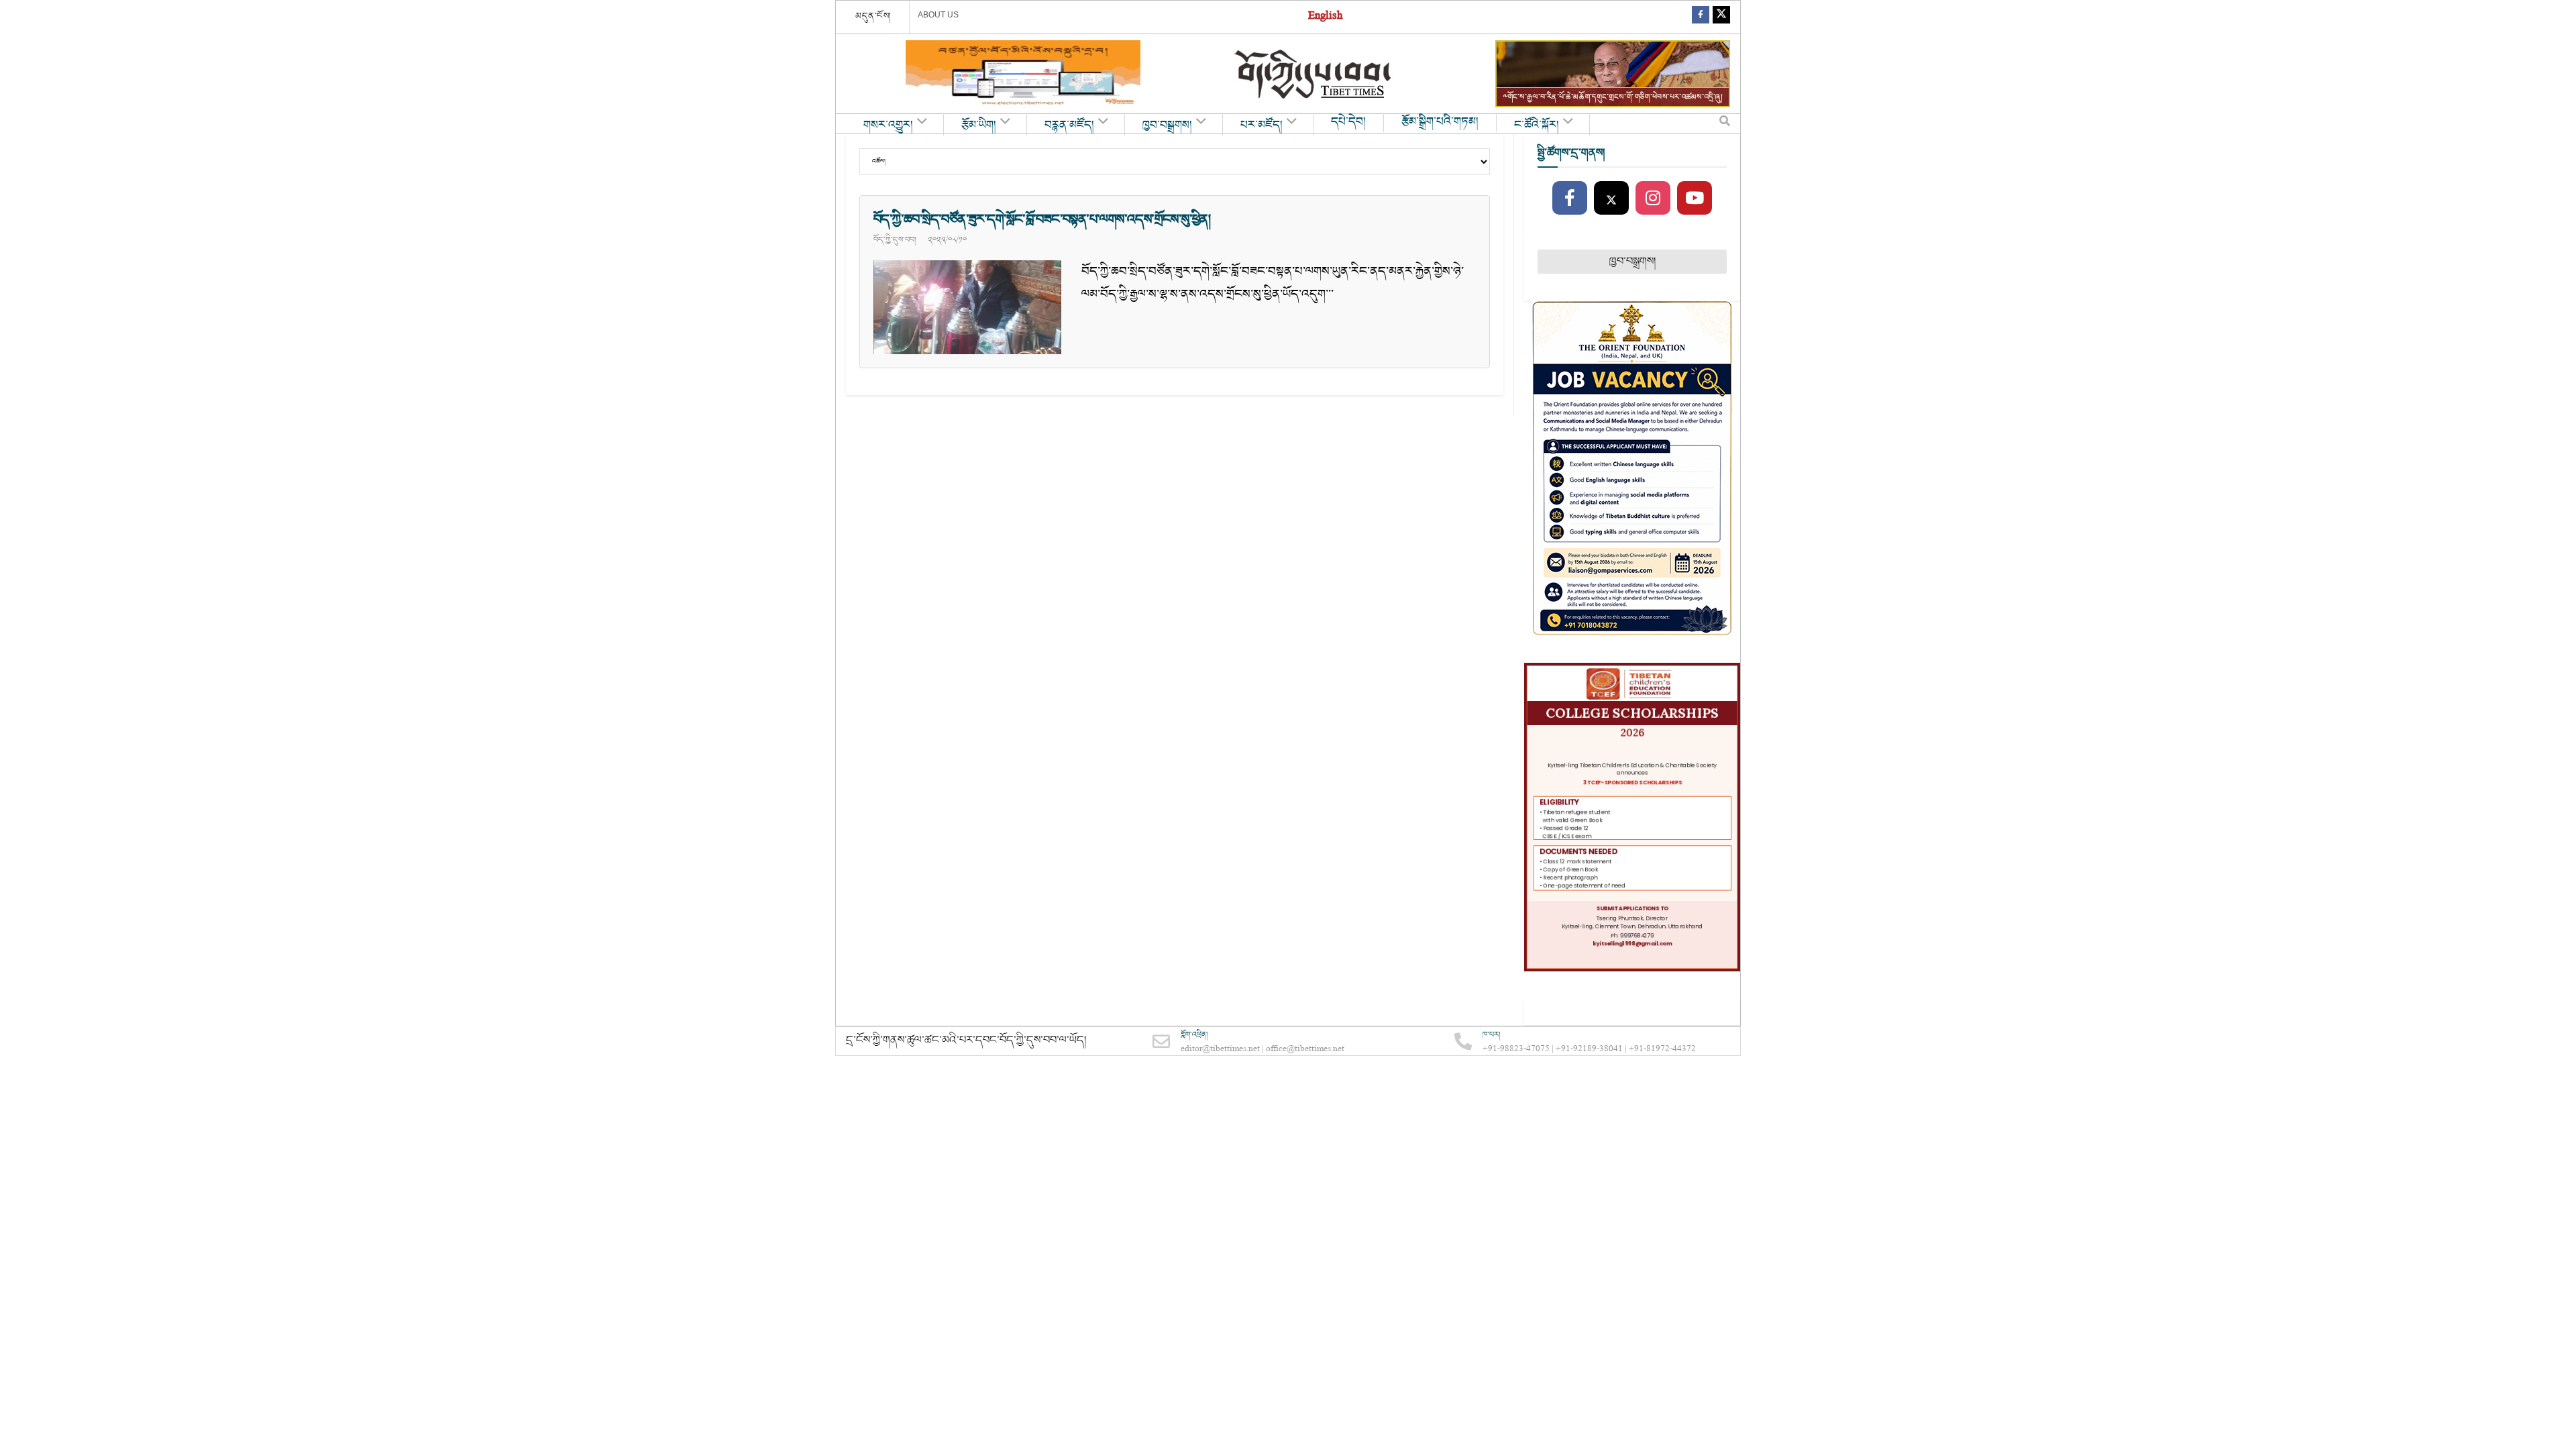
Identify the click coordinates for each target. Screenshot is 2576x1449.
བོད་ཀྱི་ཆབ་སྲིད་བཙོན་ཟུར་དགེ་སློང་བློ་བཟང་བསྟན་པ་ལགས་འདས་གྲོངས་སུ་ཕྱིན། (1042, 219)
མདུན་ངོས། (873, 16)
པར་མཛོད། (1262, 125)
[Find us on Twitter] (1721, 17)
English (1325, 17)
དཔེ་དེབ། (1348, 122)
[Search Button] (1725, 124)
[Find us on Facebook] (1701, 17)
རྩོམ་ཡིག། (979, 125)
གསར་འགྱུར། (888, 125)
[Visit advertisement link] (1023, 74)
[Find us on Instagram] (1653, 199)
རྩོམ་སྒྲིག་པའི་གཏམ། (1440, 122)
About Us (938, 15)
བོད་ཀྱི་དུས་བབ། (895, 239)
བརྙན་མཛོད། (1069, 125)
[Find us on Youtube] (1695, 199)
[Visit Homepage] (1314, 74)
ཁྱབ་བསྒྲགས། (1167, 125)
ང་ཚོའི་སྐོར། (1537, 125)
